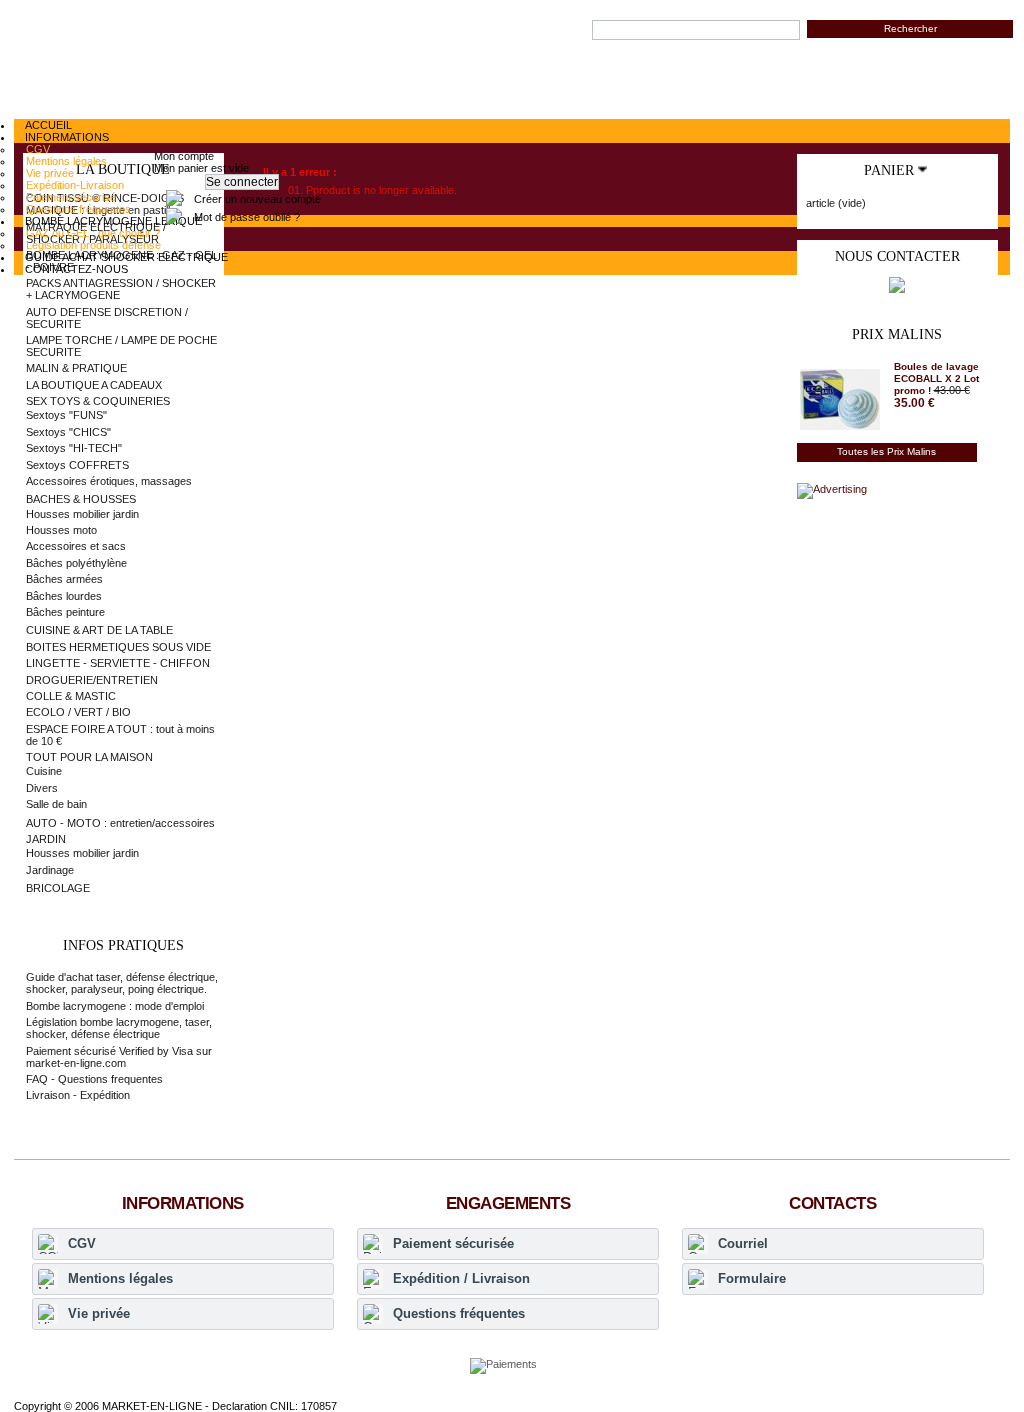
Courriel (743, 1243)
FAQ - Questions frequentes (94, 1079)
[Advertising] (832, 489)
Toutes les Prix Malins (886, 451)
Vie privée (99, 1313)
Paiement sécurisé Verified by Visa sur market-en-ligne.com (119, 1057)
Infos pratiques (123, 945)
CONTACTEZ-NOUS (76, 269)
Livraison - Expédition (78, 1095)
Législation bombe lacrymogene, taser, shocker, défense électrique (119, 1028)
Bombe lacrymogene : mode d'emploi (115, 1006)
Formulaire (752, 1278)
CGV (82, 1243)
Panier (889, 170)
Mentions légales (120, 1278)
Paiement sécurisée (453, 1243)
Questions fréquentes (459, 1313)
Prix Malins (897, 334)
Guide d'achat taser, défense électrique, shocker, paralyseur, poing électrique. (122, 983)
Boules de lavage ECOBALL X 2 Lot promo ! (936, 378)
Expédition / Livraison (461, 1278)
